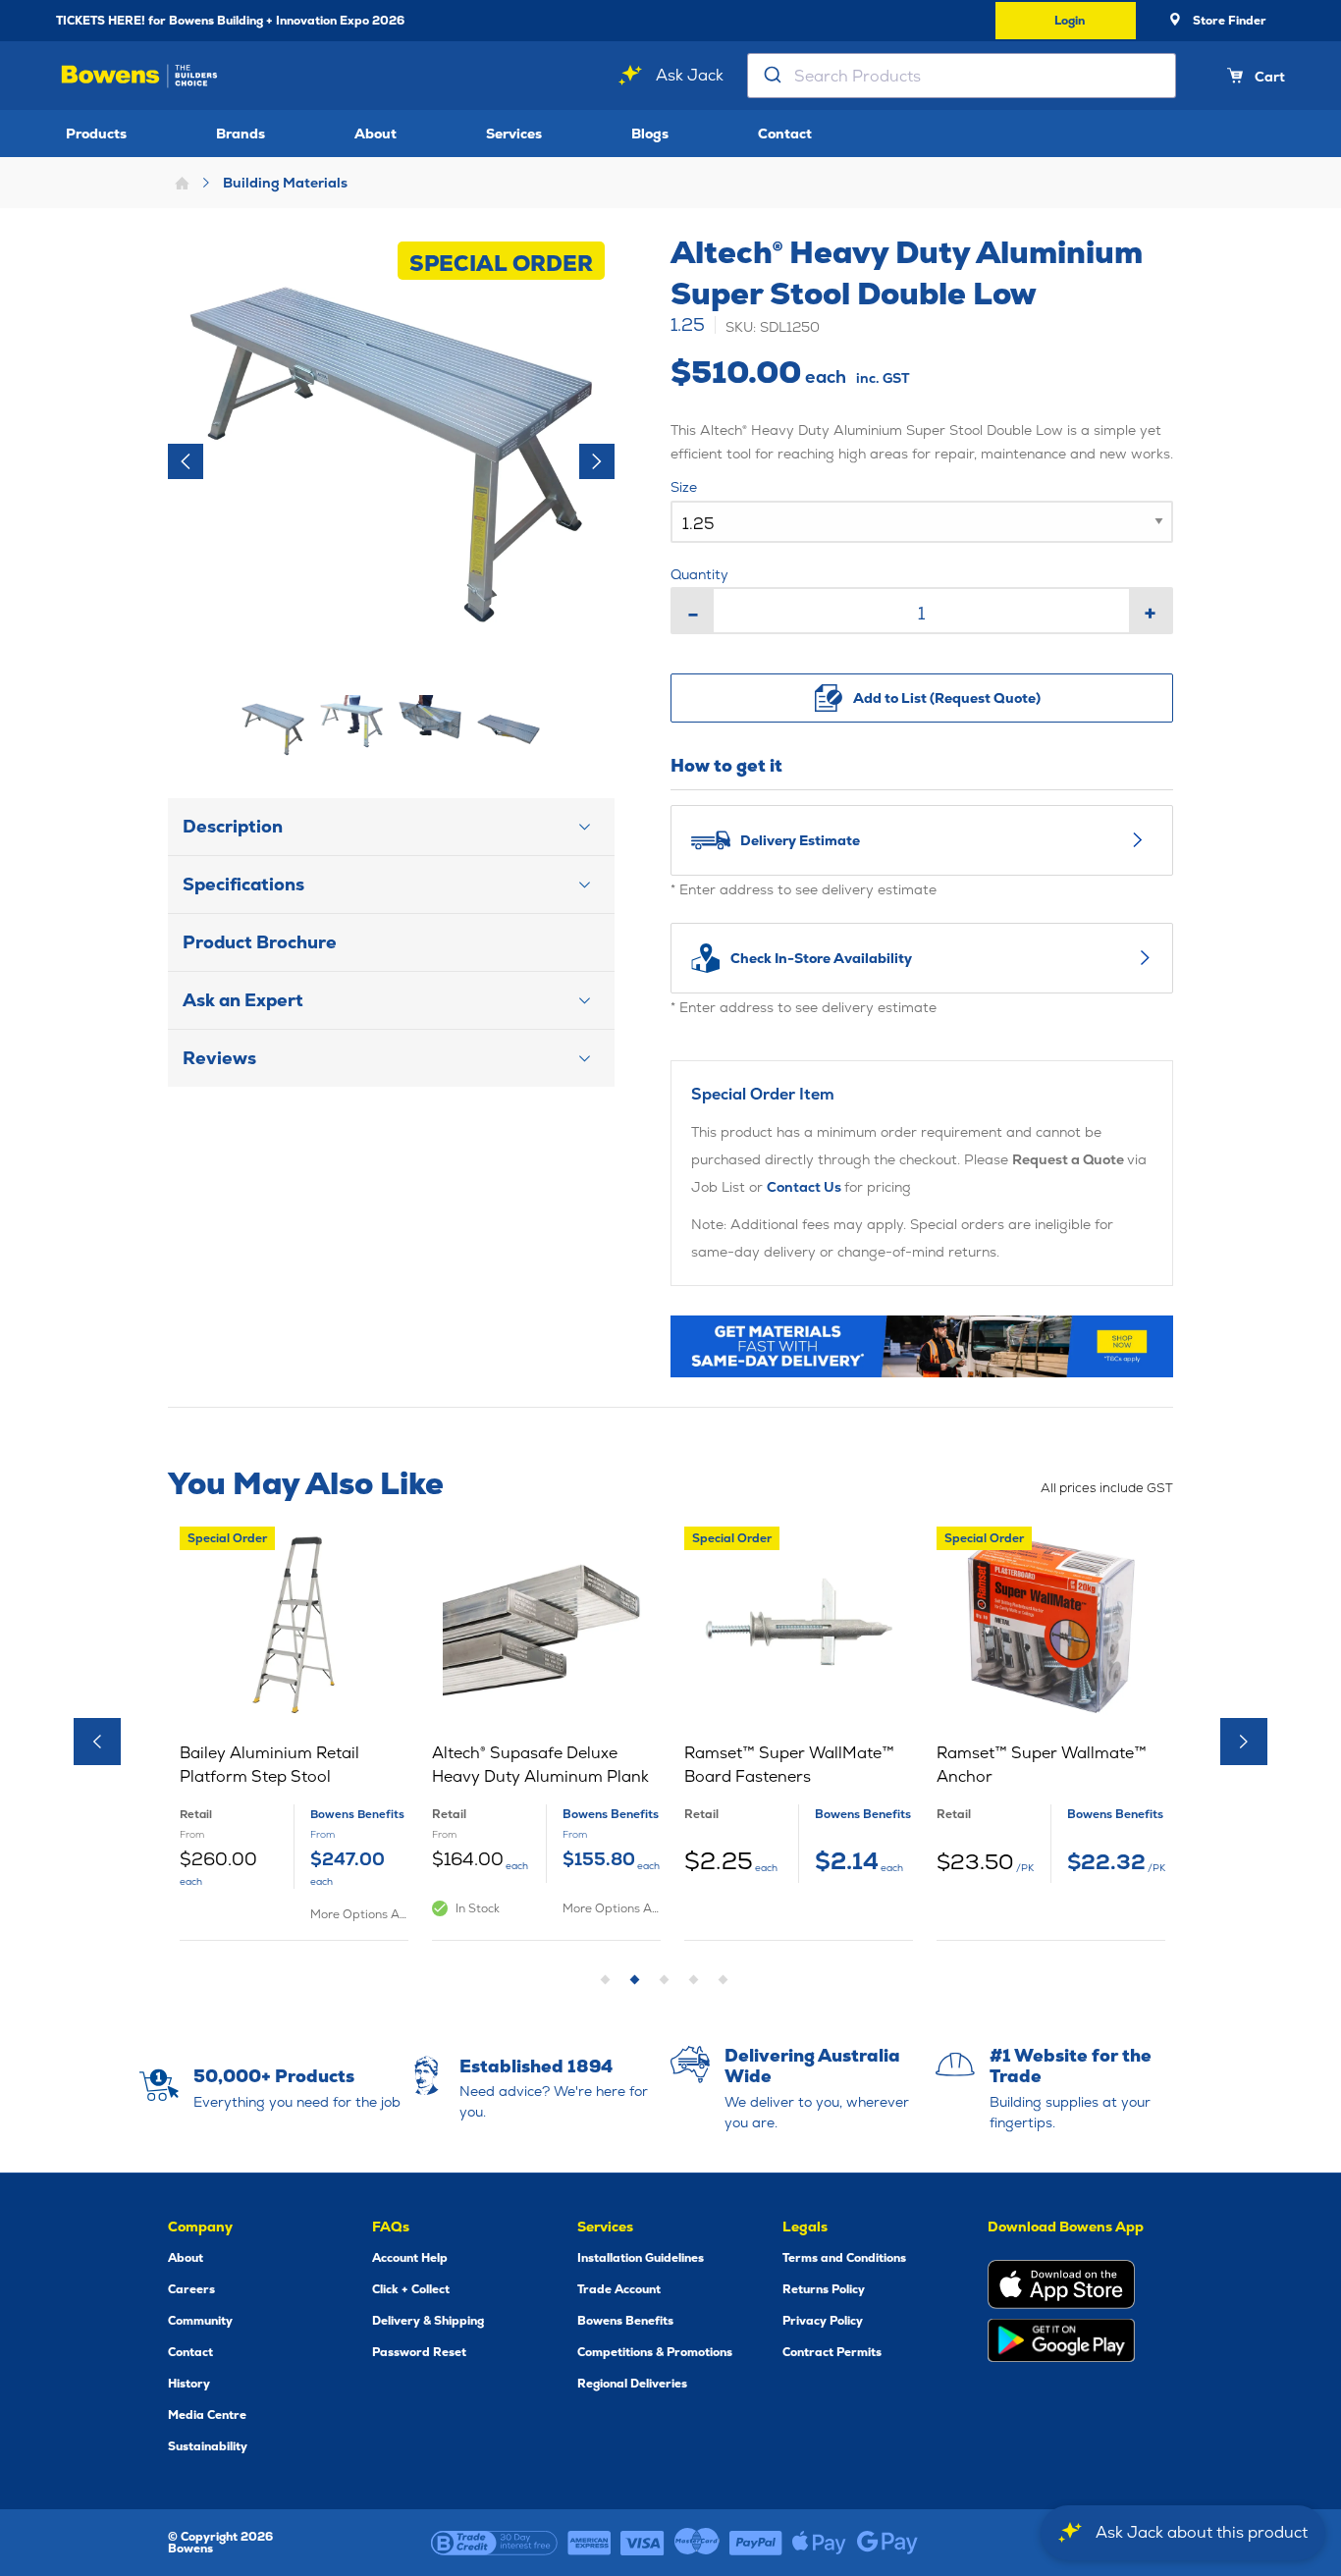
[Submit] (771, 76)
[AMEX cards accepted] (589, 2543)
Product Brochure (260, 942)
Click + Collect (411, 2289)
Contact (785, 134)
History (189, 2384)
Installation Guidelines (641, 2258)
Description (233, 826)
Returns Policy (824, 2289)
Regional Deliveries (632, 2384)
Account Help (410, 2258)
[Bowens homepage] (139, 76)
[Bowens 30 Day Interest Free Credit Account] (494, 2543)
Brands (241, 134)
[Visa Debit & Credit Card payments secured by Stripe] (643, 2543)
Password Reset (419, 2352)
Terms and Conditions (844, 2258)
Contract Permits (832, 2352)
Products (96, 134)
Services (514, 134)
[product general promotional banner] (922, 1346)
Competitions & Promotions (655, 2352)
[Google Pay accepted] (887, 2543)
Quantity (699, 574)
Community (200, 2321)
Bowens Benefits (625, 2321)
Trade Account (619, 2289)
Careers (191, 2289)
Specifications (243, 884)
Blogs (650, 134)
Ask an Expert (243, 1000)
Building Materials (285, 183)
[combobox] (962, 76)
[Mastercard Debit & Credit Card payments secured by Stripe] (697, 2543)
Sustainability (208, 2446)
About (375, 134)
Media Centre (207, 2415)
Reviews (219, 1058)
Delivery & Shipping (428, 2321)
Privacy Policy (823, 2321)
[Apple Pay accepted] (819, 2543)
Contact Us (805, 1187)
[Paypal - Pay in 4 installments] (756, 2543)
